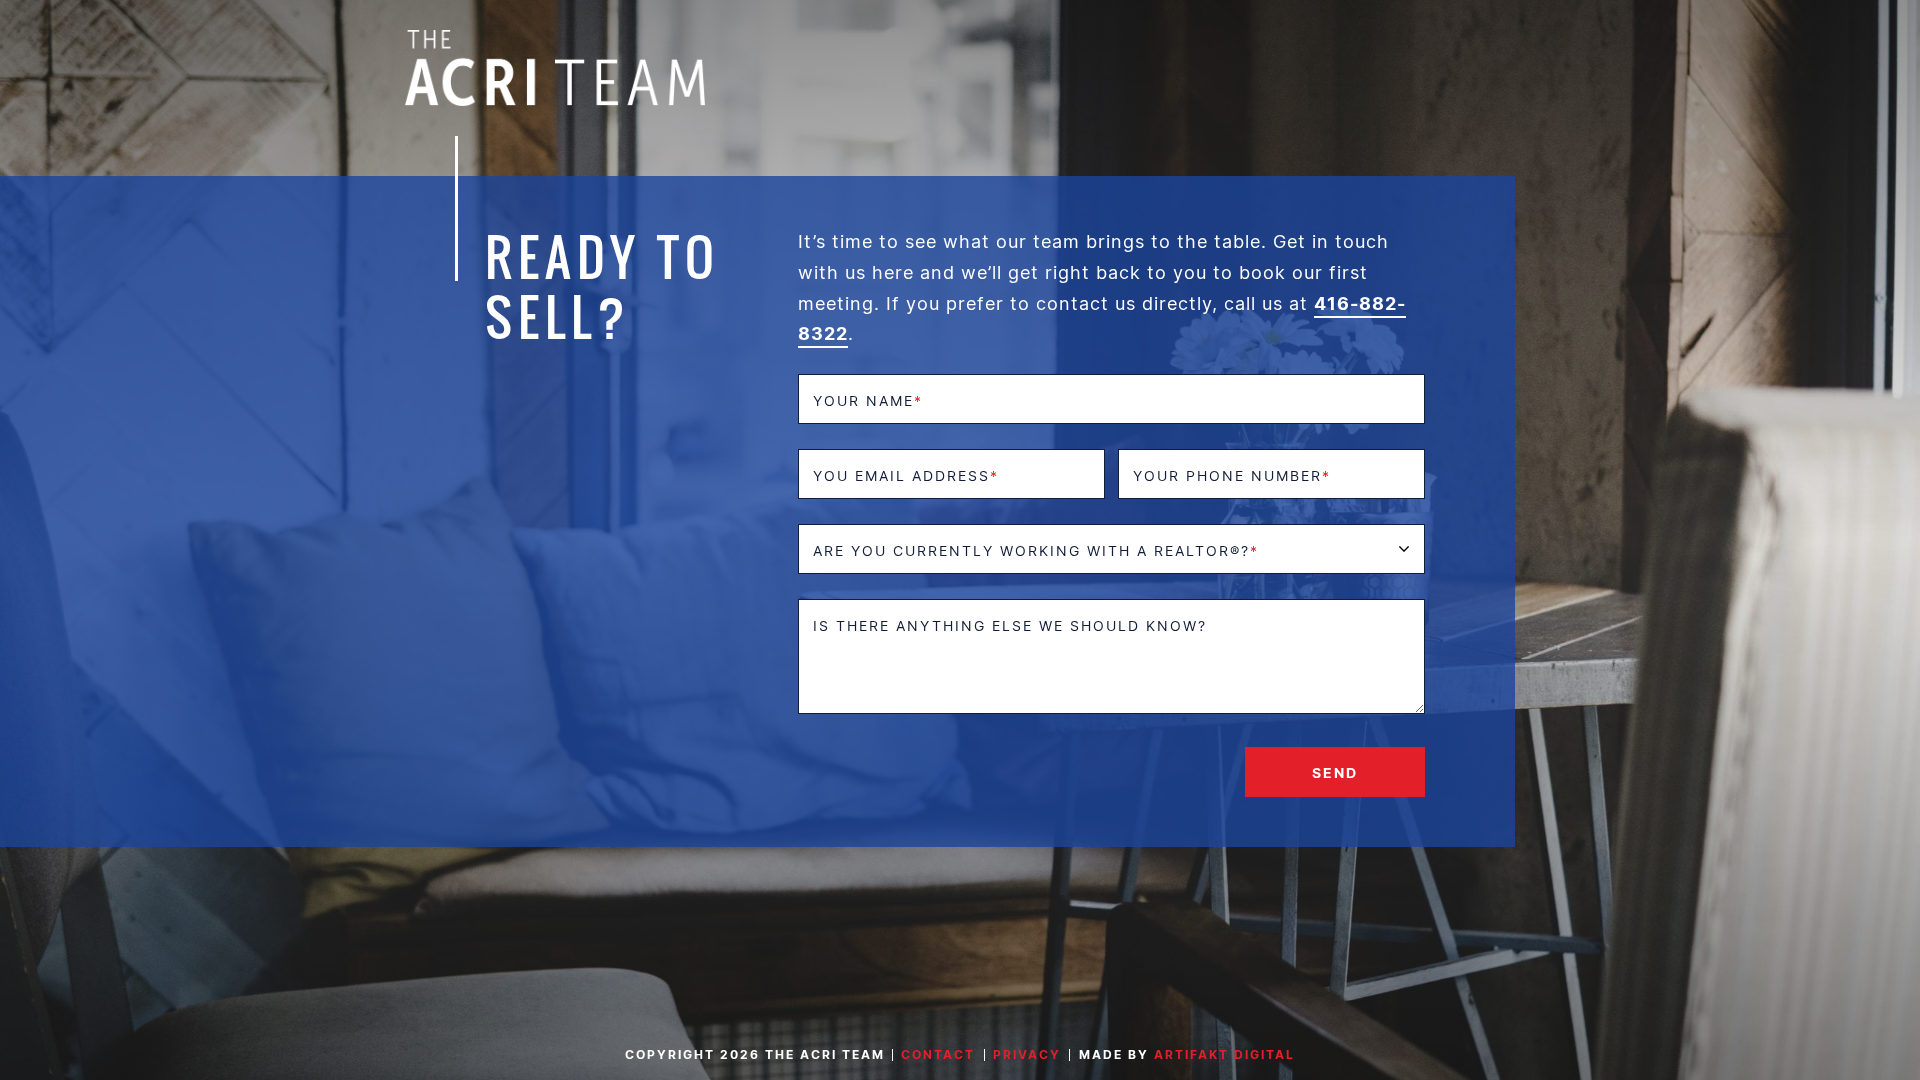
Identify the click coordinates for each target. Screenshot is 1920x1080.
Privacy (1027, 1054)
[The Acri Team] (555, 66)
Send (1335, 772)
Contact (938, 1054)
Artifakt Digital (1224, 1054)
